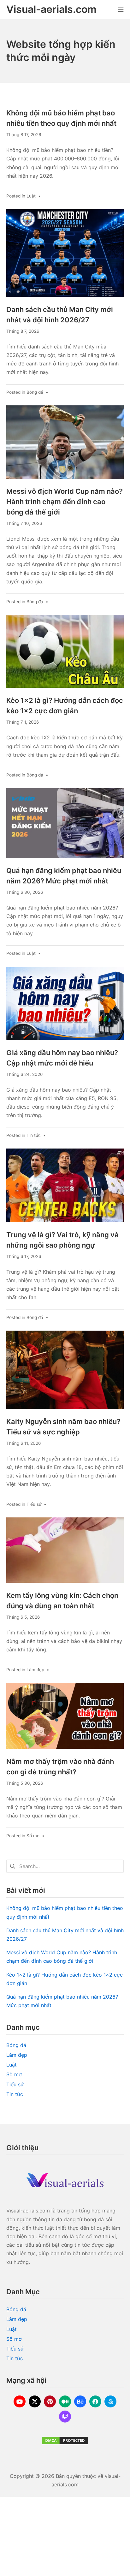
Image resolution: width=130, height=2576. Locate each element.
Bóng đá (35, 392)
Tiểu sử (34, 1504)
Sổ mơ (33, 1836)
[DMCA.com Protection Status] (65, 2440)
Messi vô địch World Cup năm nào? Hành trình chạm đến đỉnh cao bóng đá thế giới (65, 502)
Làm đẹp (35, 1670)
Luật (31, 196)
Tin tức (34, 1135)
